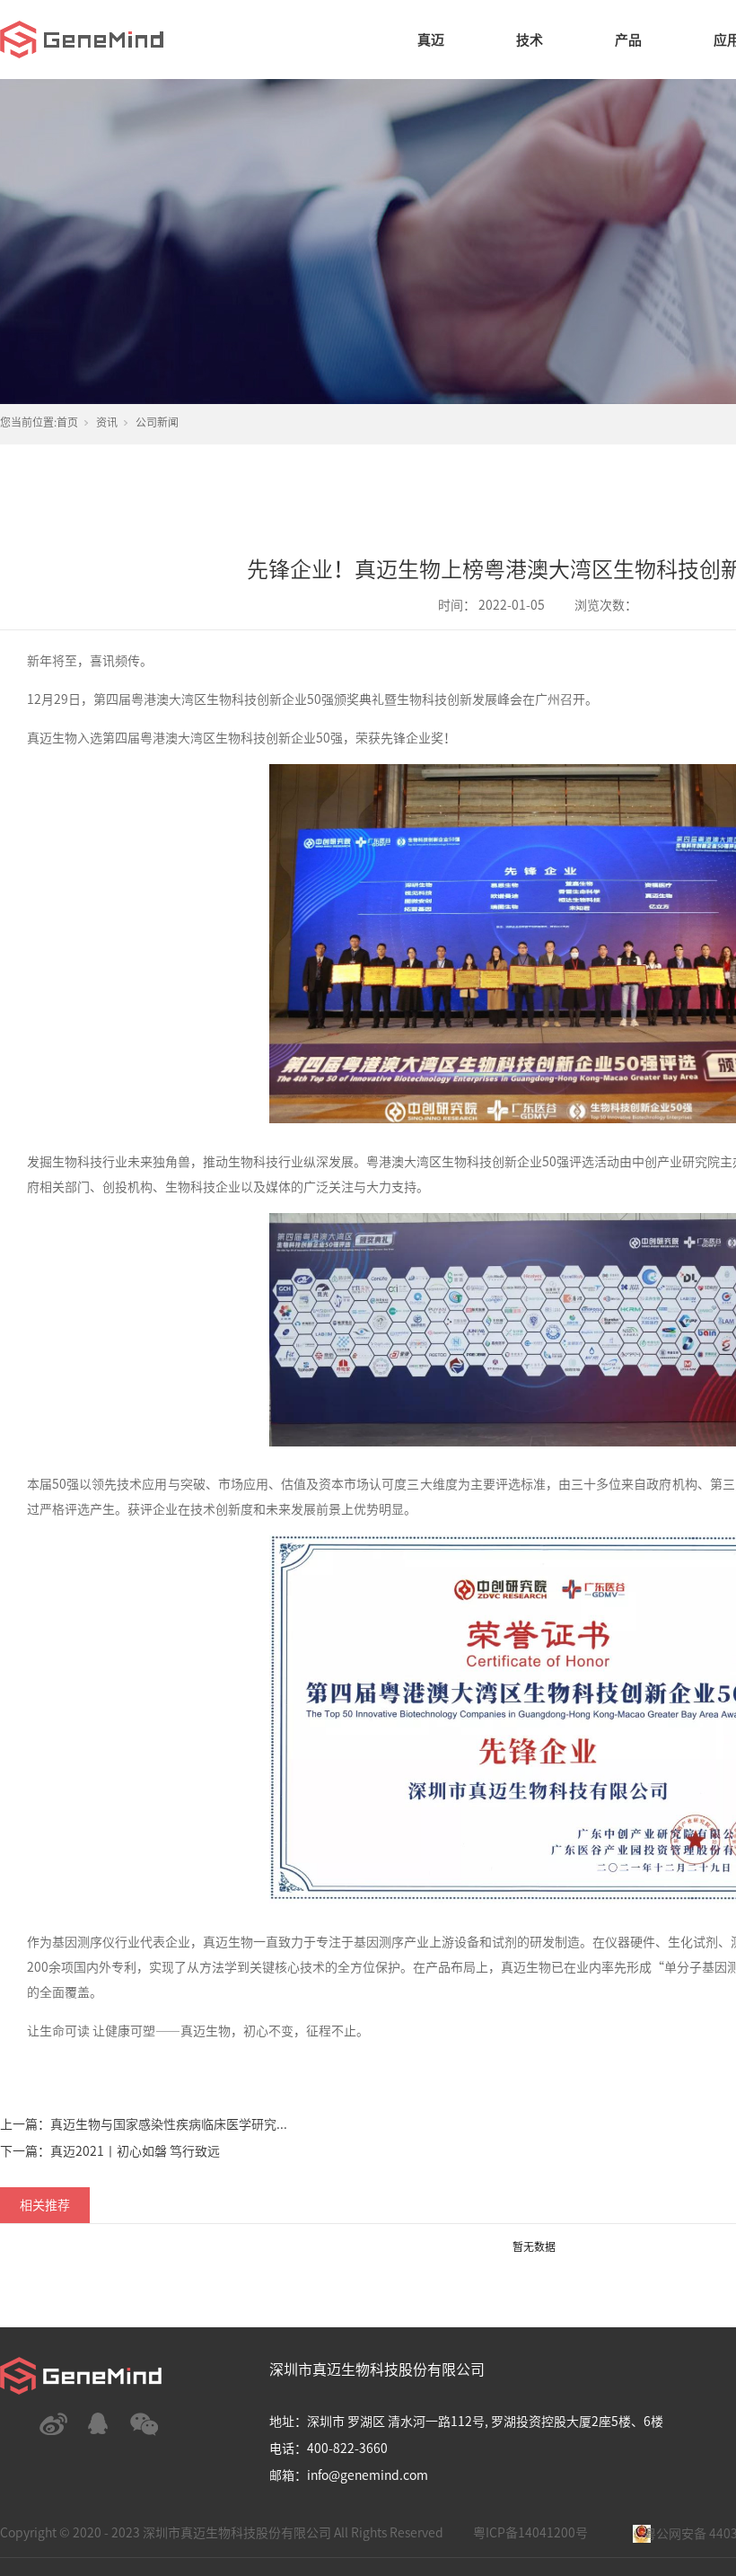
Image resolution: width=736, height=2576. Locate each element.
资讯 (107, 422)
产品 (628, 40)
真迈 (431, 40)
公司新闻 (157, 422)
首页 (67, 422)
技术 (530, 40)
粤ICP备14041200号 (530, 2533)
